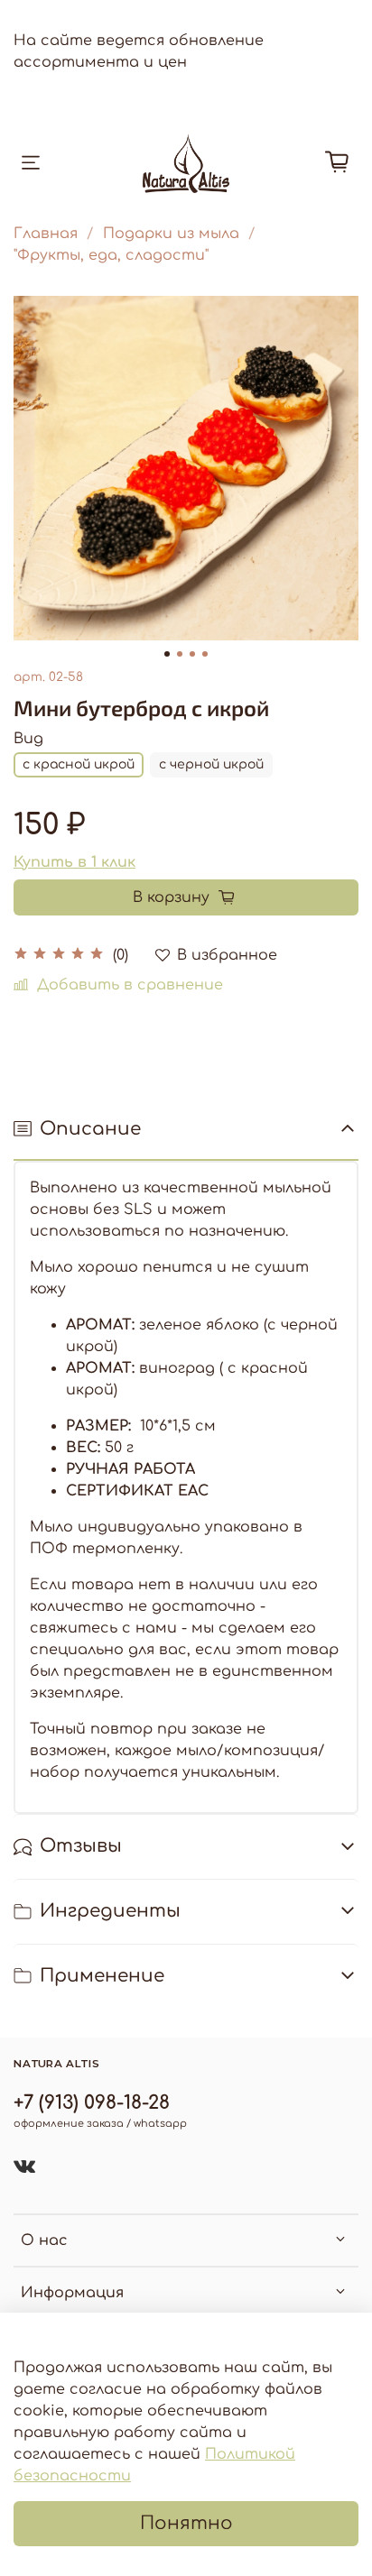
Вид (28, 739)
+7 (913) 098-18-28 (92, 2103)
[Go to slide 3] (192, 654)
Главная (46, 234)
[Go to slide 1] (167, 654)
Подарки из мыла (171, 234)
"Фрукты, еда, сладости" (111, 255)
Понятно (186, 2523)
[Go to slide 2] (180, 654)
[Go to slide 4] (205, 654)
